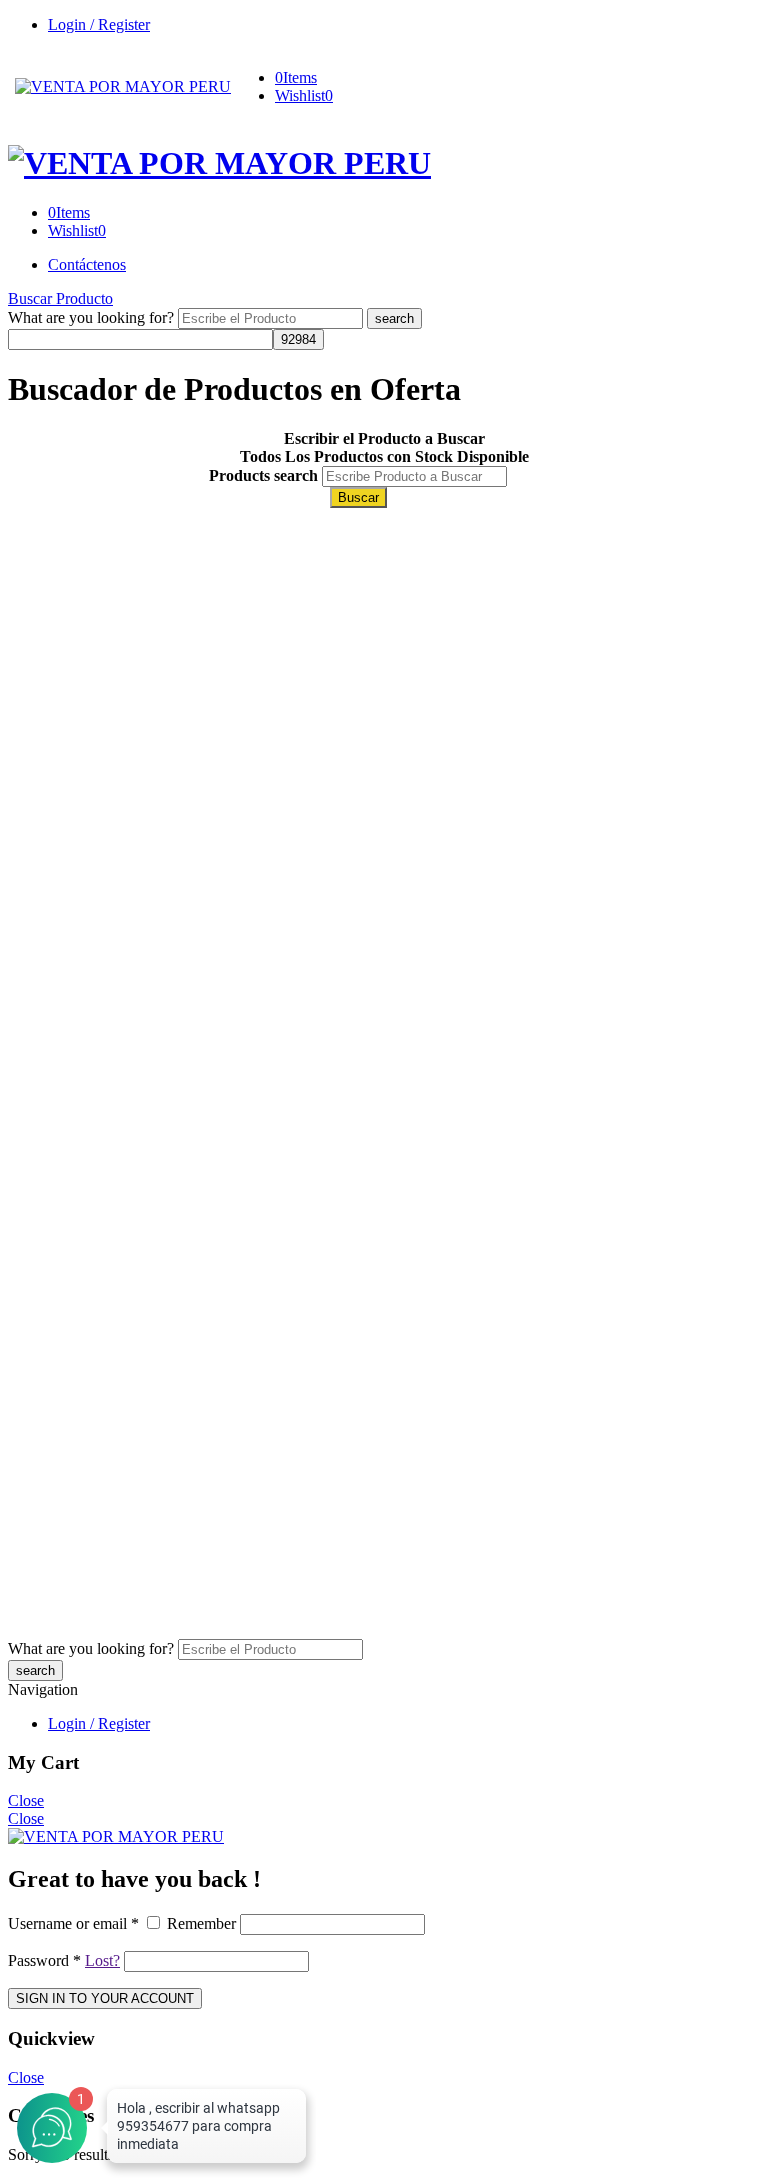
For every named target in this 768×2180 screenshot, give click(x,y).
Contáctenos (87, 264)
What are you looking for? (93, 317)
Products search (263, 475)
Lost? (102, 1960)
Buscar (358, 497)
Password (44, 1960)
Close (26, 1800)
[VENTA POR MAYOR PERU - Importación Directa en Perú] (123, 86)
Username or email (73, 1923)
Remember (201, 1923)
